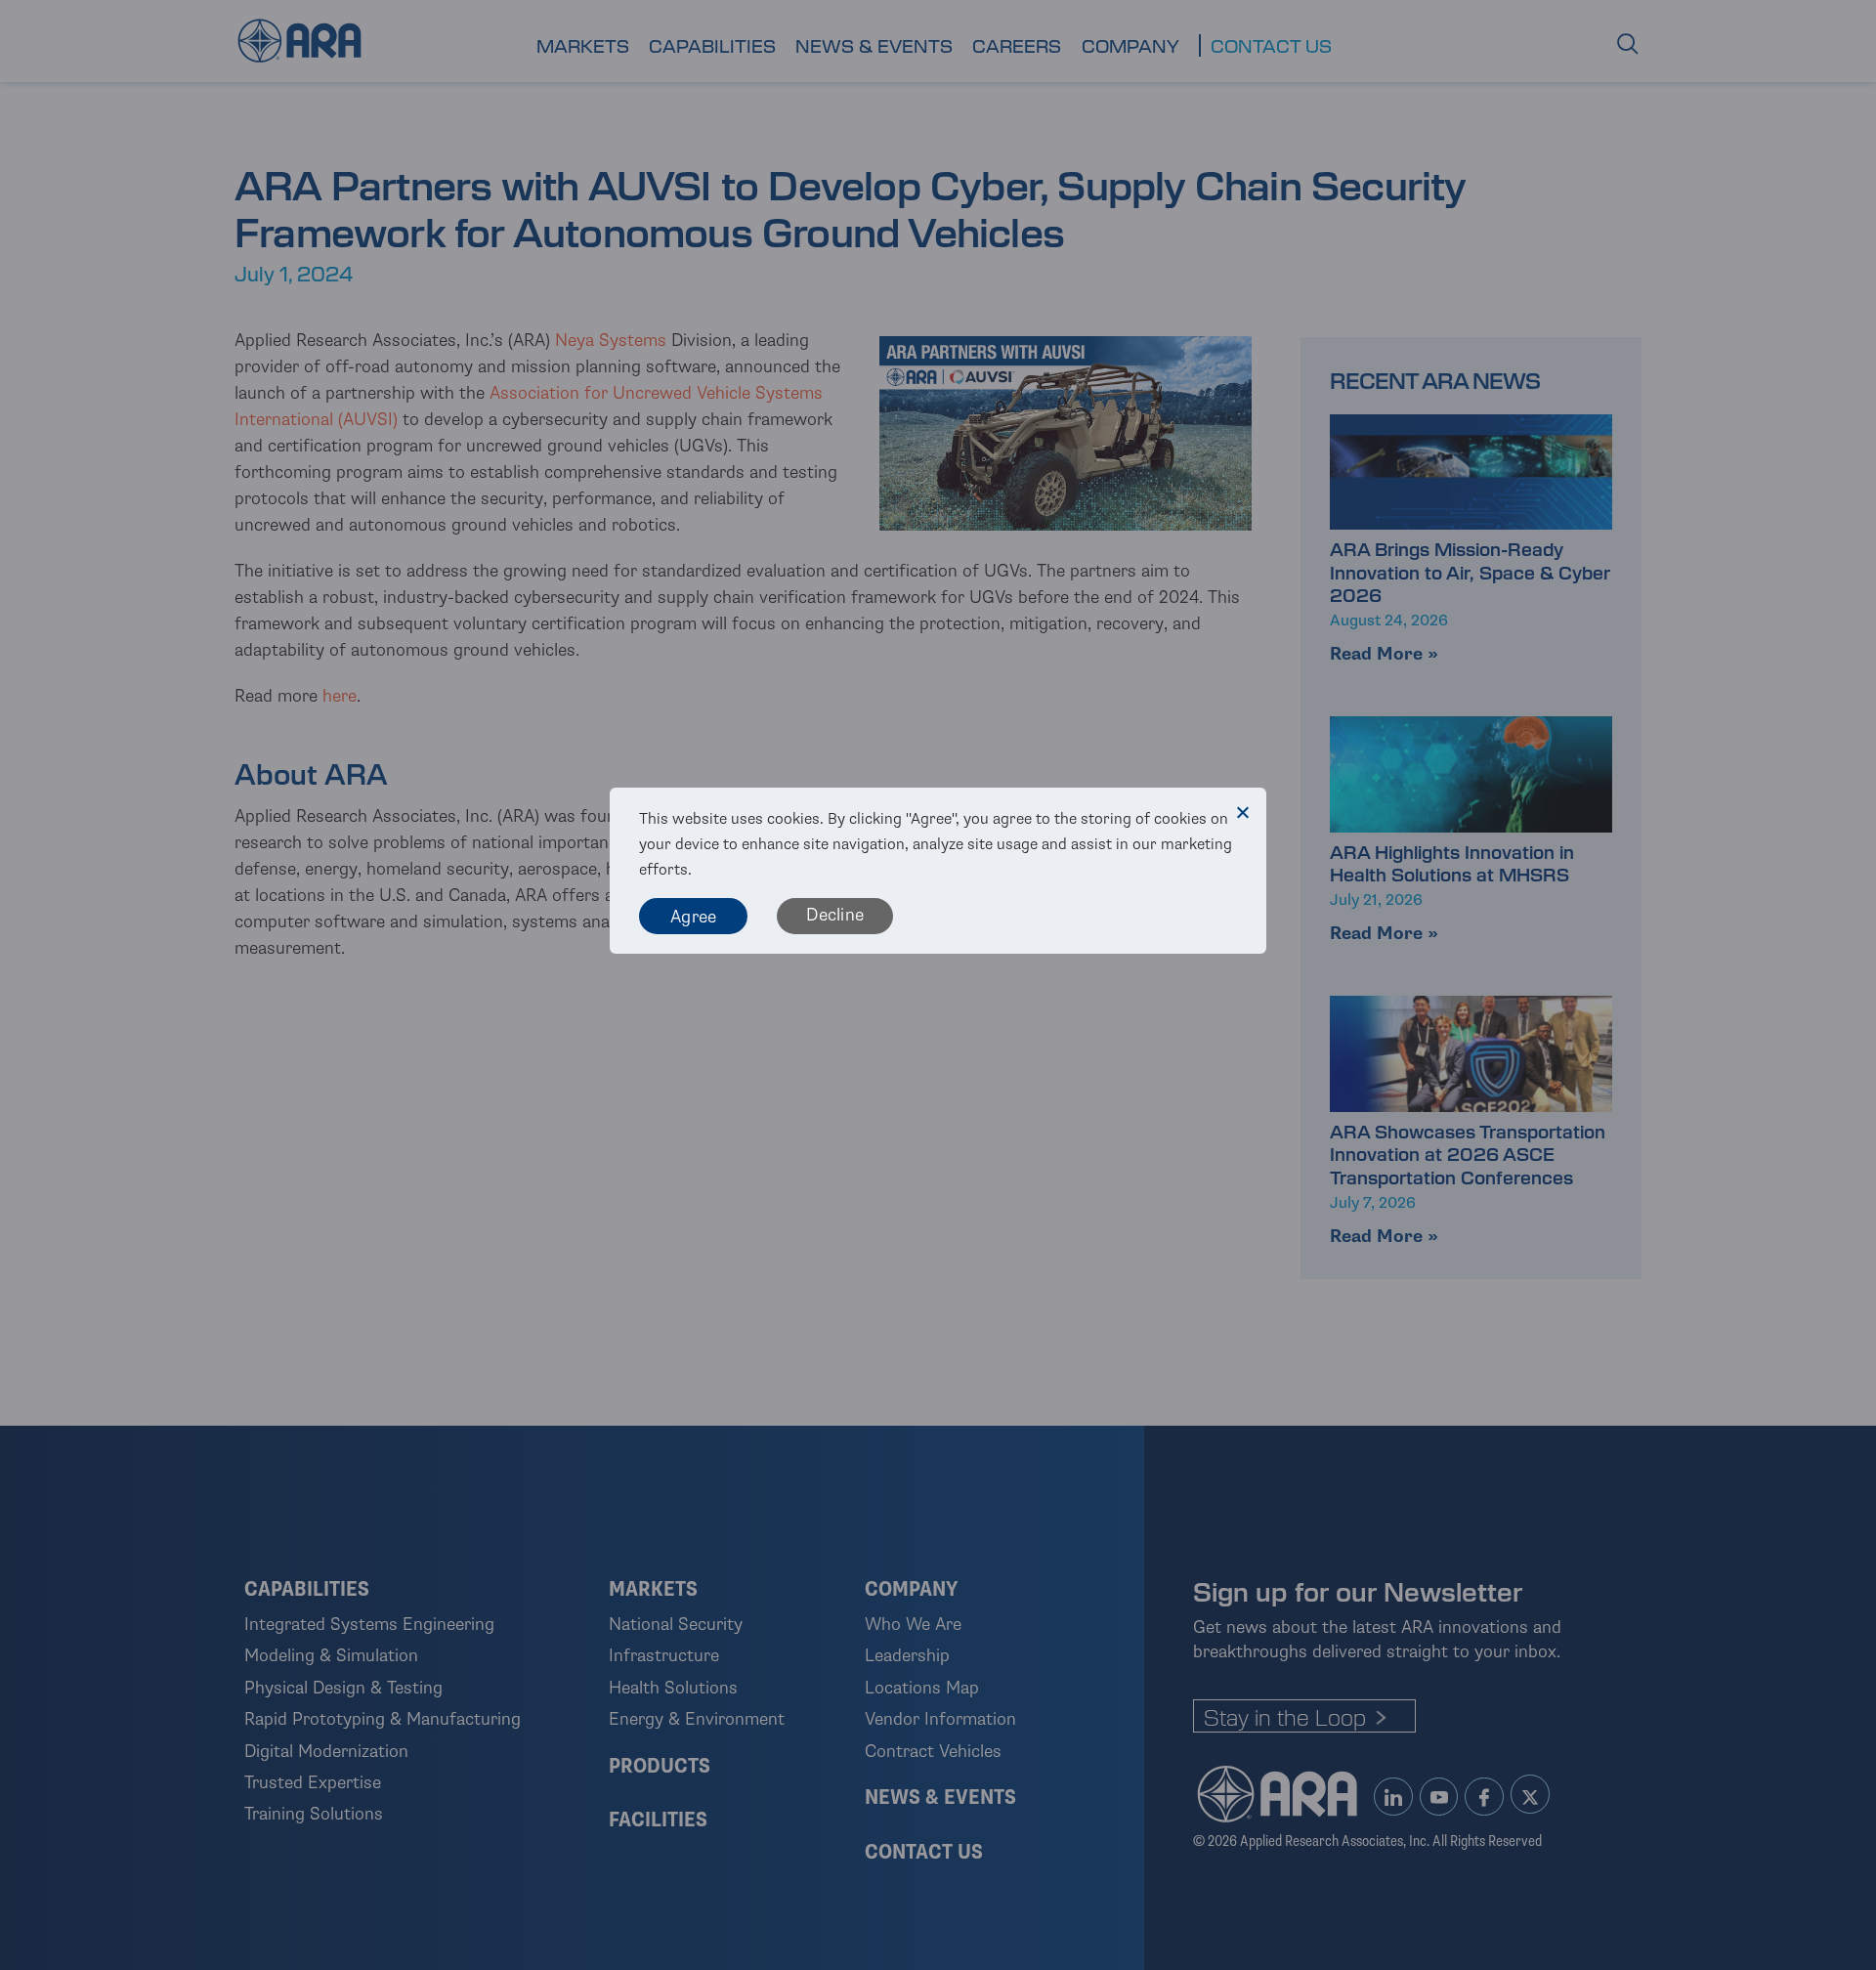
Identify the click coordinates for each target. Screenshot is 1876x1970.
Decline (835, 915)
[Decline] (1242, 812)
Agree (693, 917)
